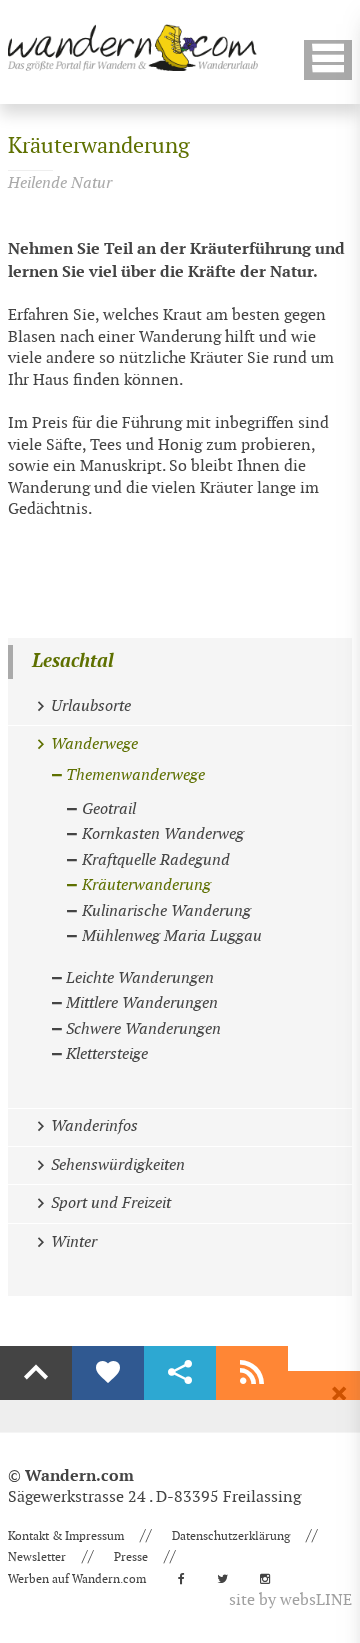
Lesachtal (73, 661)
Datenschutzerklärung (231, 1536)
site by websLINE (290, 1600)
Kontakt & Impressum (66, 1536)
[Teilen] (180, 1373)
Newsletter (37, 1557)
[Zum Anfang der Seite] (36, 1373)
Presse (131, 1557)
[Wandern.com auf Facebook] (187, 1579)
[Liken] (108, 1373)
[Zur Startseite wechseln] (133, 47)
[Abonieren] (252, 1373)
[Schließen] (339, 1394)
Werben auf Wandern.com (77, 1579)
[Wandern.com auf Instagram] (271, 1579)
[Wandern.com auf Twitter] (228, 1579)
